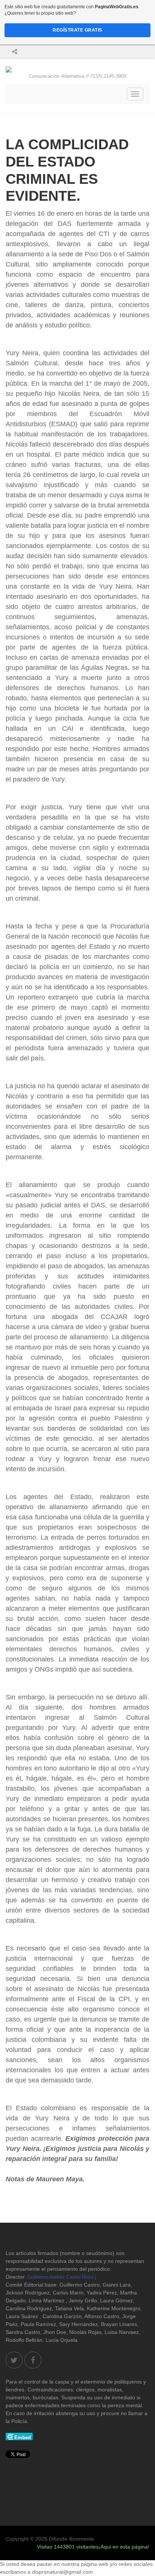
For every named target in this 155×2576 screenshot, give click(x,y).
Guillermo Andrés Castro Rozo (60, 2277)
